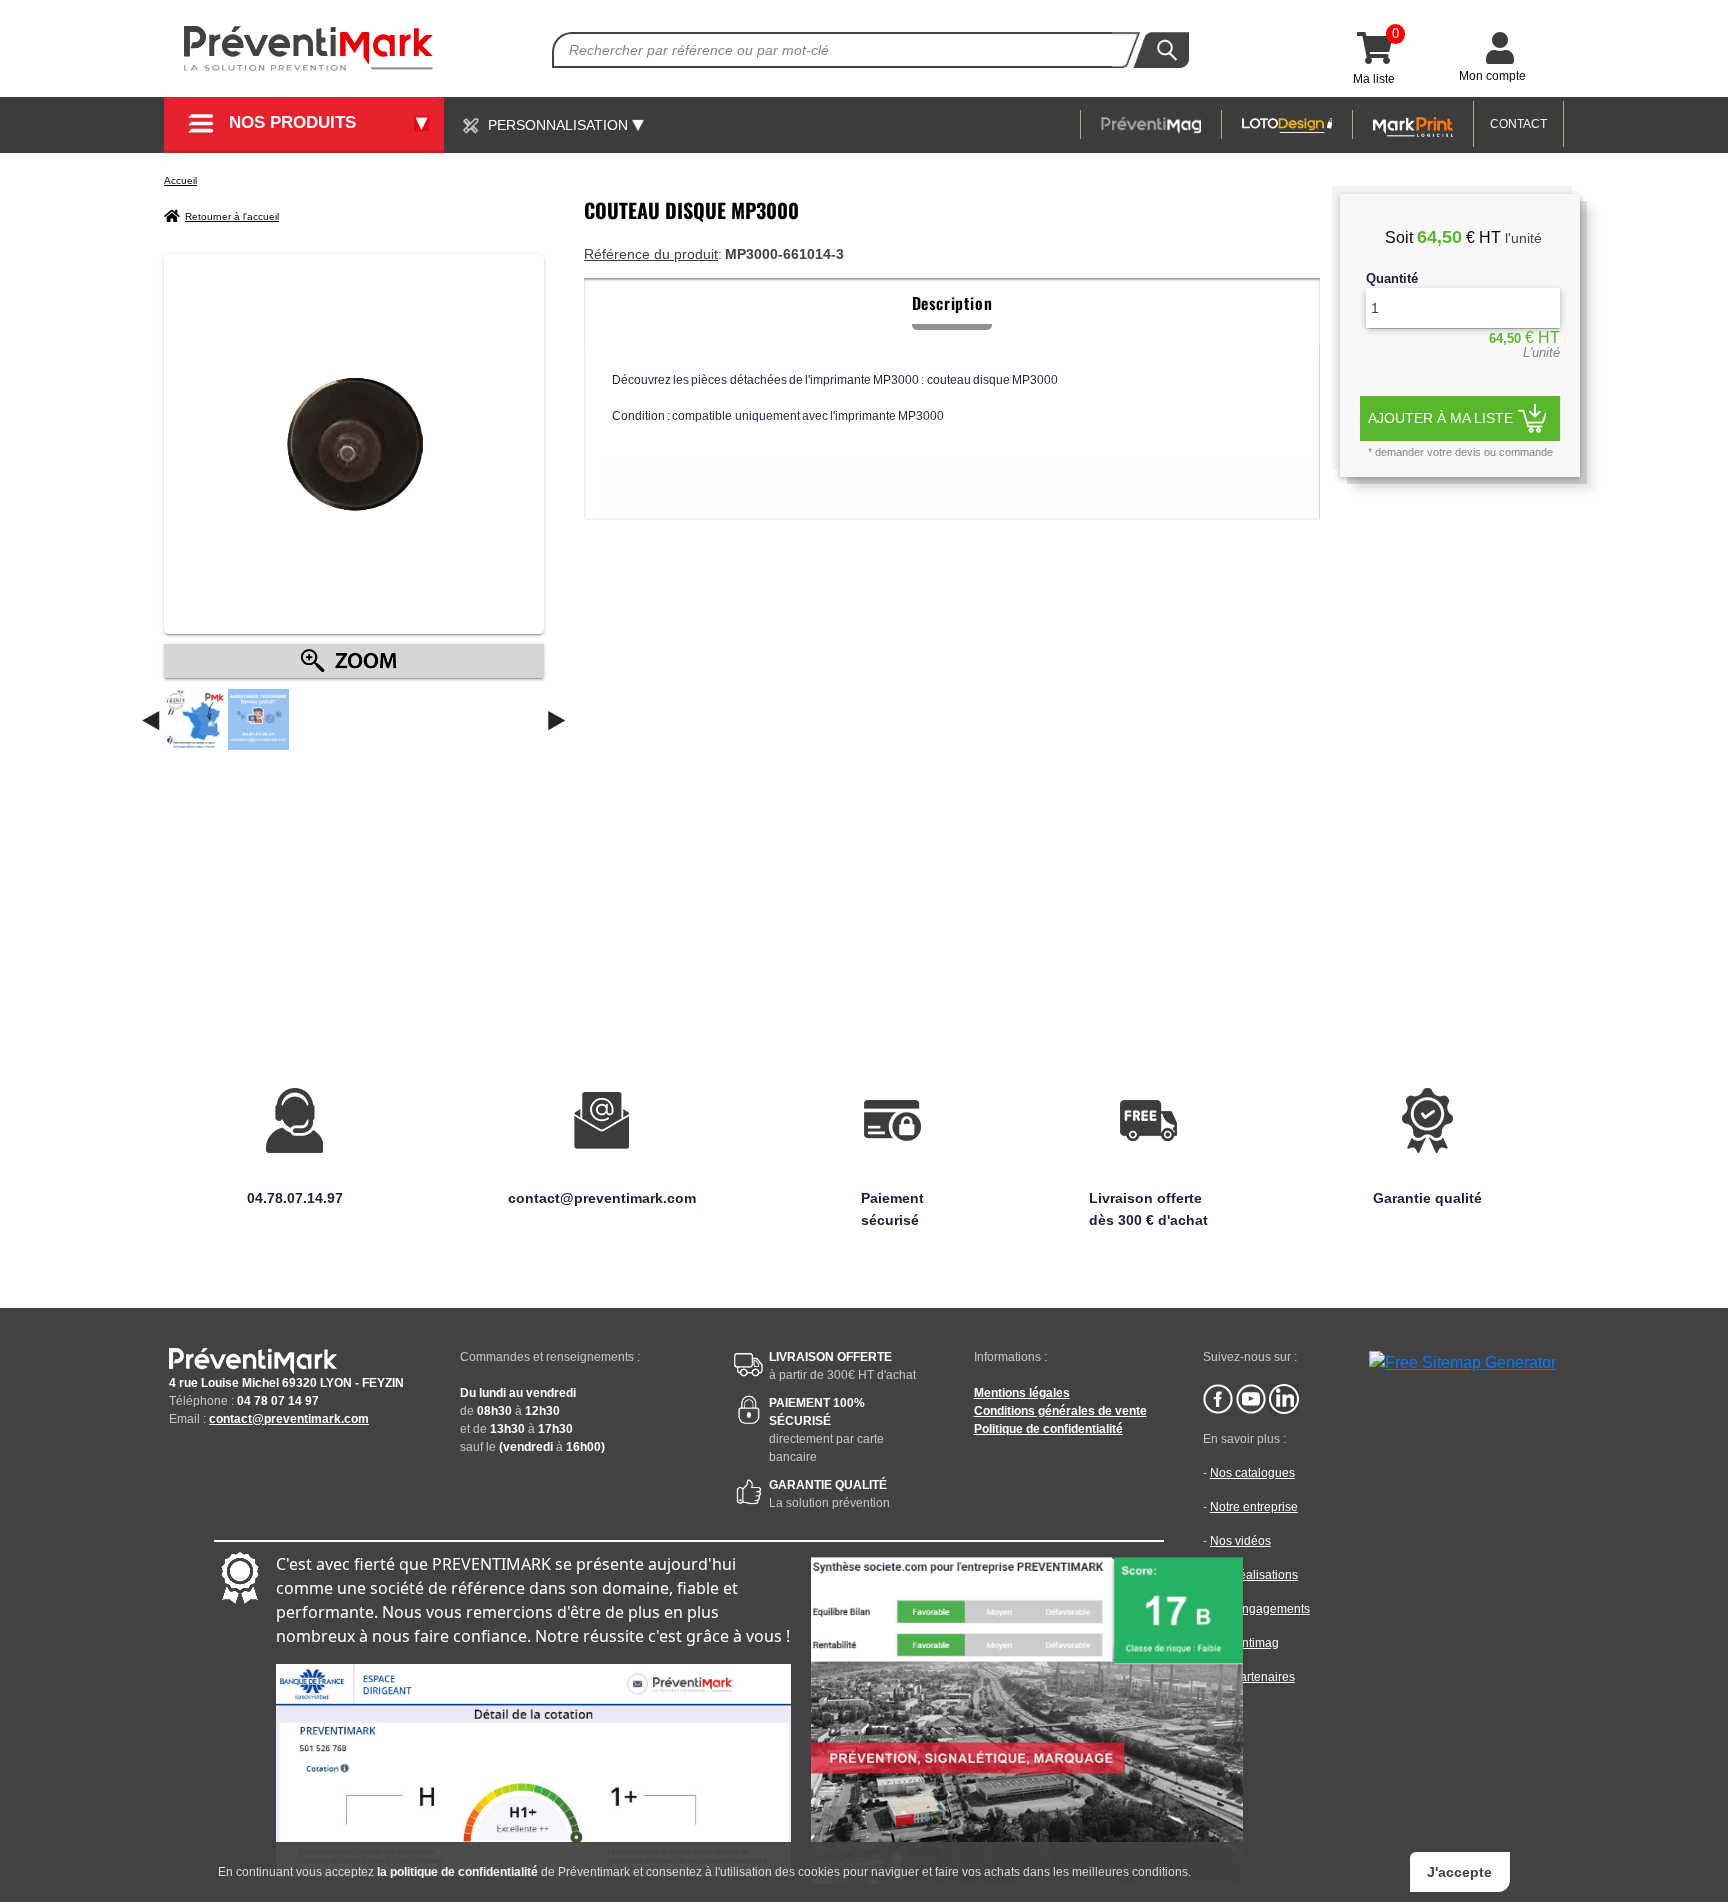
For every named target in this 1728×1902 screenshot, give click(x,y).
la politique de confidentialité (457, 1872)
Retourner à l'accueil (232, 216)
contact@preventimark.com (289, 1419)
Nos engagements (1260, 1609)
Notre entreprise (1254, 1507)
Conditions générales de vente (1060, 1411)
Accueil (180, 180)
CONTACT (1518, 124)
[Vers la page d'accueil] (309, 48)
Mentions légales (1022, 1393)
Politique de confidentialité (1048, 1429)
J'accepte (1459, 1872)
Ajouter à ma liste (1440, 418)
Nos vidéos (1240, 1541)
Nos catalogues (1252, 1473)
